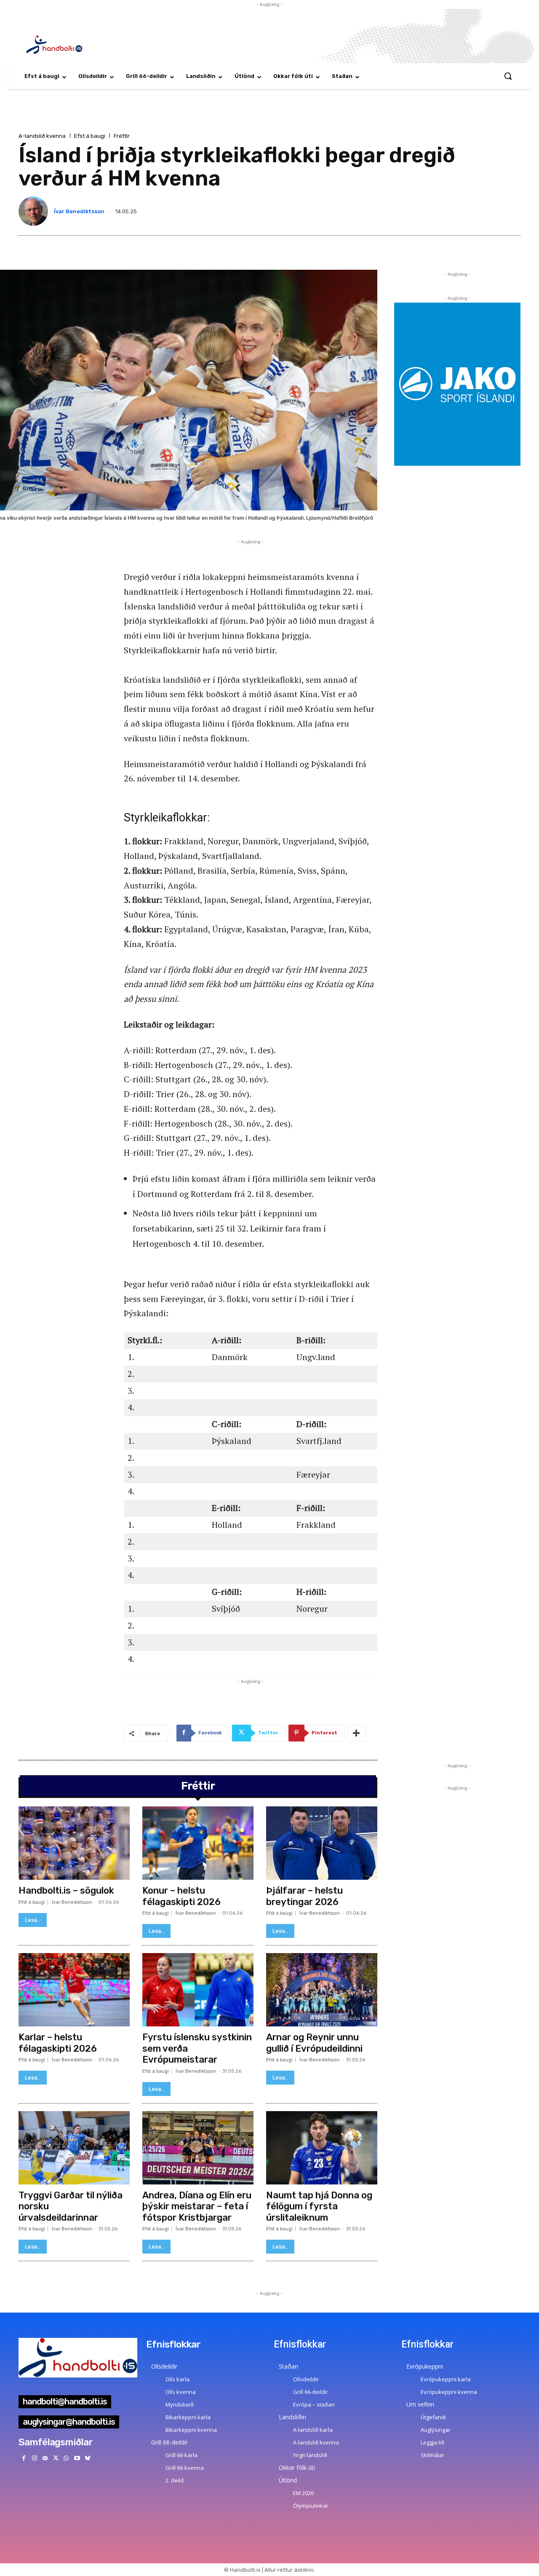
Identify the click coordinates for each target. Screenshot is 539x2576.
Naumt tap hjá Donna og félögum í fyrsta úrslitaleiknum (319, 2206)
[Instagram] (34, 2458)
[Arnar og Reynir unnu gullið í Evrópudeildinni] (322, 1990)
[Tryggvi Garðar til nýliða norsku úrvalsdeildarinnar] (74, 2148)
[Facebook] (24, 2458)
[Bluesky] (87, 2458)
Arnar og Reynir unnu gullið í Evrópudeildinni (314, 2043)
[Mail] (45, 2458)
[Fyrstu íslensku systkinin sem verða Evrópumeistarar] (198, 1990)
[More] (357, 1733)
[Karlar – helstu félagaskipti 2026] (74, 1990)
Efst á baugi (90, 136)
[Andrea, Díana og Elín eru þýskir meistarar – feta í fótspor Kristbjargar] (198, 2148)
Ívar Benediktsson (79, 211)
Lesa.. (33, 1920)
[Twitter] (56, 2458)
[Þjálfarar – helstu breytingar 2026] (322, 1843)
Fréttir (122, 136)
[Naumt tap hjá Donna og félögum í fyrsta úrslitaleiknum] (322, 2148)
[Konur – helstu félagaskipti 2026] (198, 1843)
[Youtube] (77, 2458)
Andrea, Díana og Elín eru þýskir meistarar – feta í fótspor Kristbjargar (197, 2206)
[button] (508, 76)
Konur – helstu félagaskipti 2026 (181, 1896)
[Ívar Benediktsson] (35, 211)
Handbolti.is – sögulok (66, 1890)
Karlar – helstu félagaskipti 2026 (58, 2043)
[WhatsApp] (66, 2458)
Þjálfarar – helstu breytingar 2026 (304, 1896)
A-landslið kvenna (42, 136)
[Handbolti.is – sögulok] (74, 1843)
